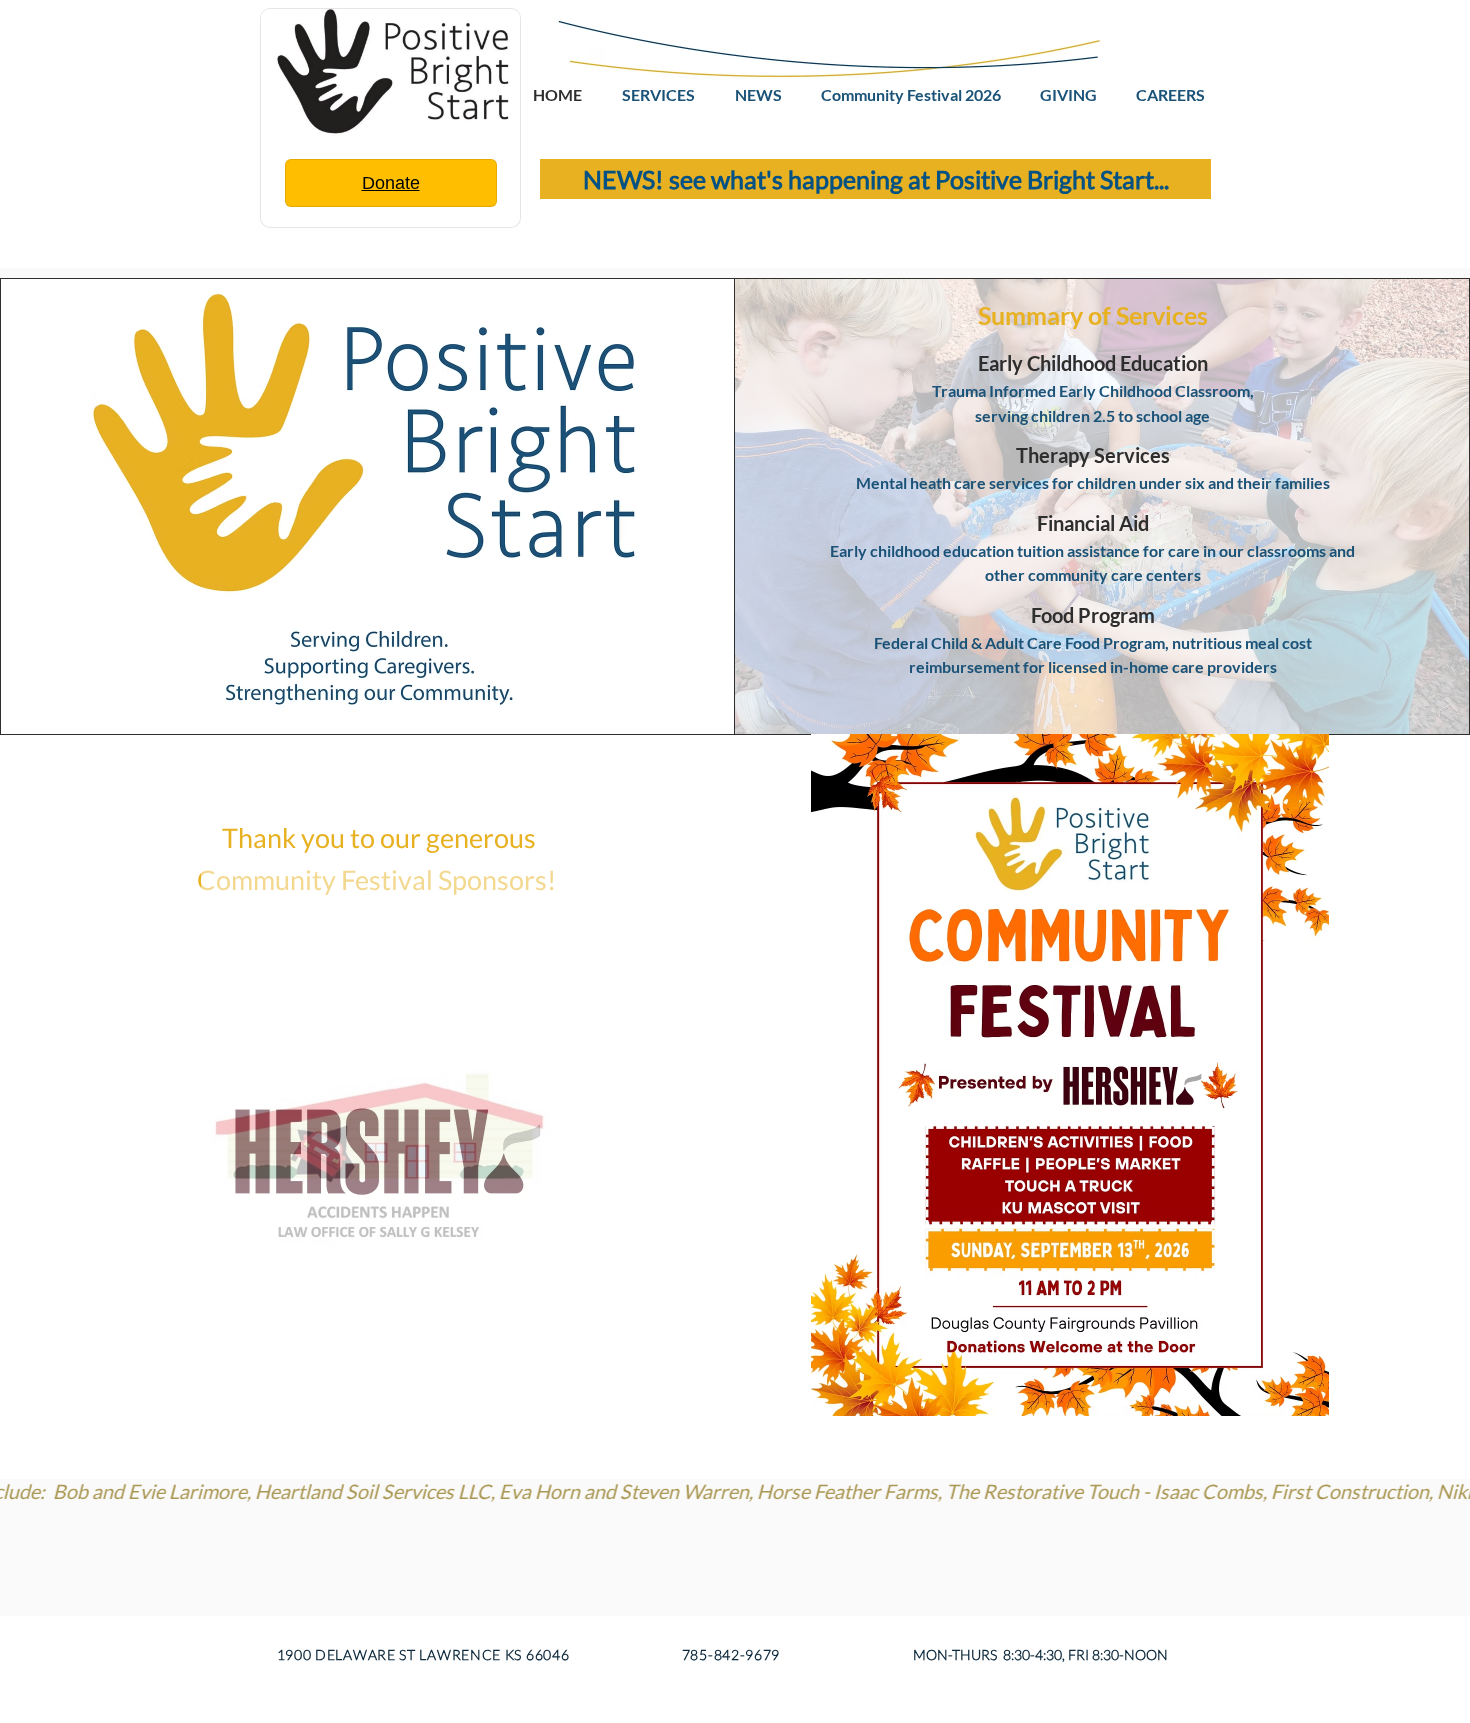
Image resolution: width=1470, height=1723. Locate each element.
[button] (381, 1151)
